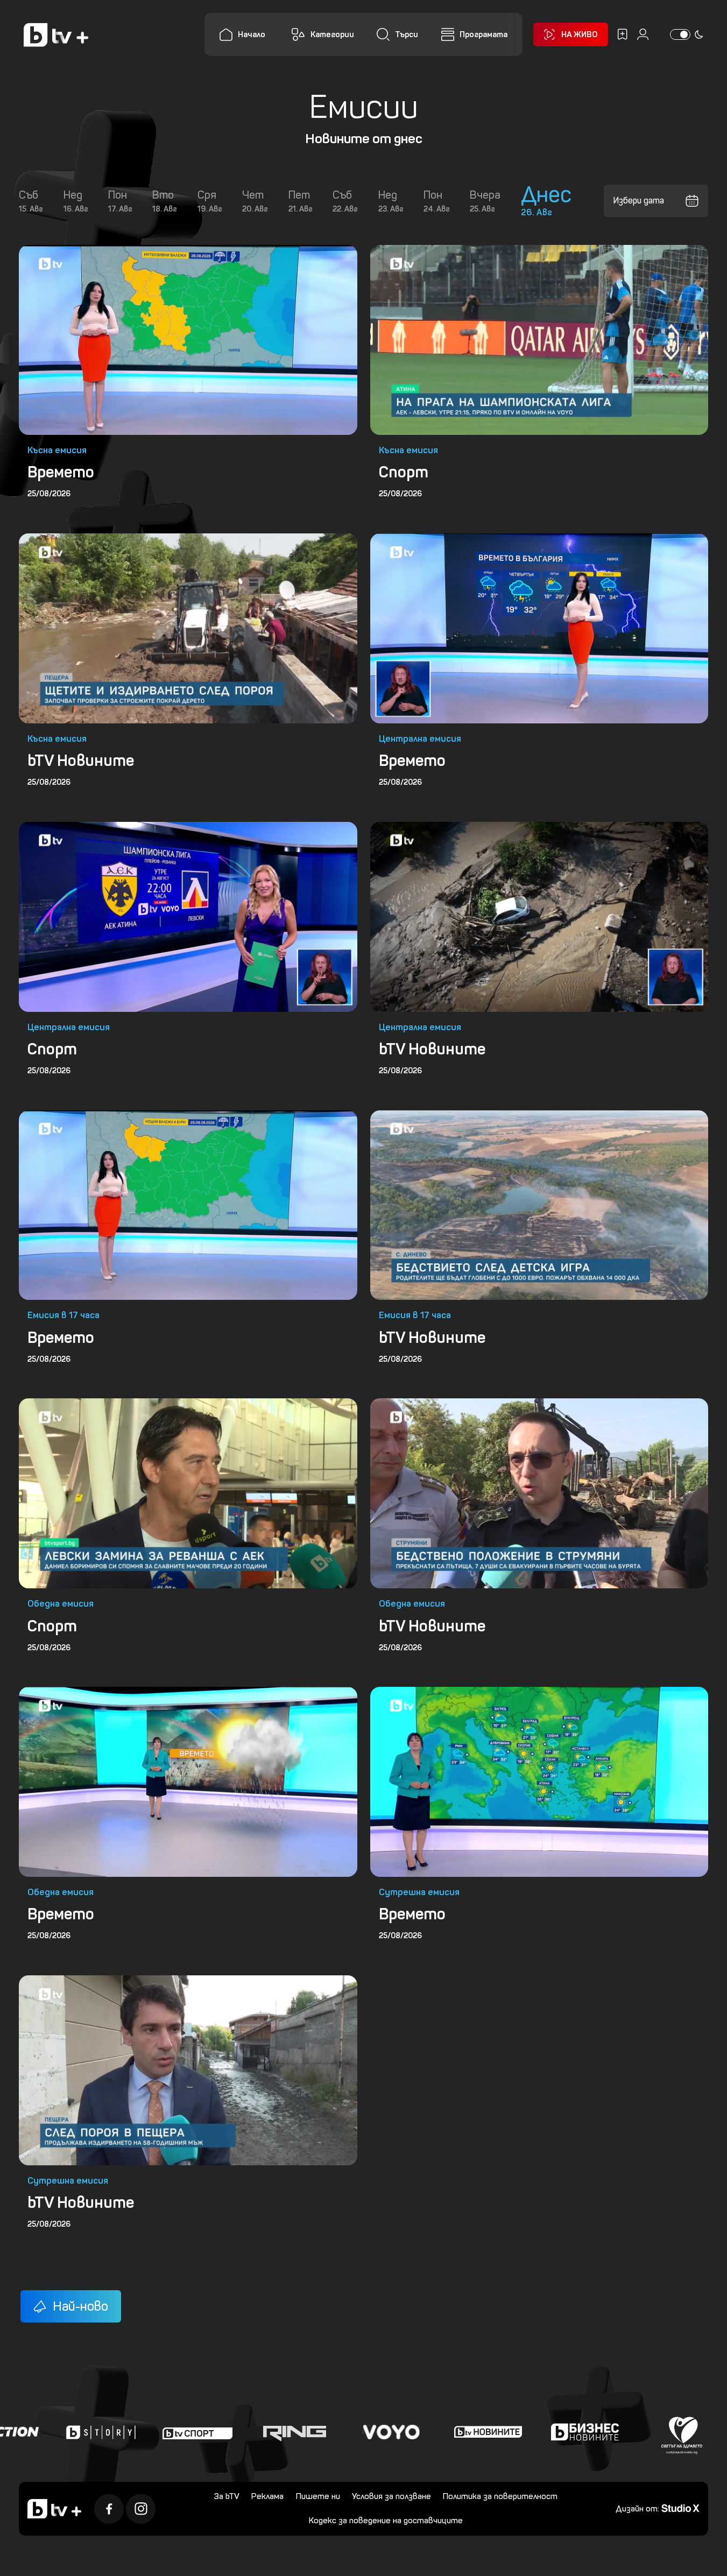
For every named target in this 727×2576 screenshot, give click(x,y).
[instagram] (141, 2509)
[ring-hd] (248, 2432)
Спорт (404, 472)
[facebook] (109, 2509)
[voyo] (345, 2432)
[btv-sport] (151, 2432)
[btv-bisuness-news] (539, 2432)
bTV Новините (81, 761)
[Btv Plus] (56, 35)
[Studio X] (680, 2508)
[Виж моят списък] (622, 34)
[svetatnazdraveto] (636, 2432)
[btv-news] (442, 2432)
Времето (61, 472)
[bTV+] (54, 2509)
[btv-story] (54, 2432)
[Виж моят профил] (643, 34)
